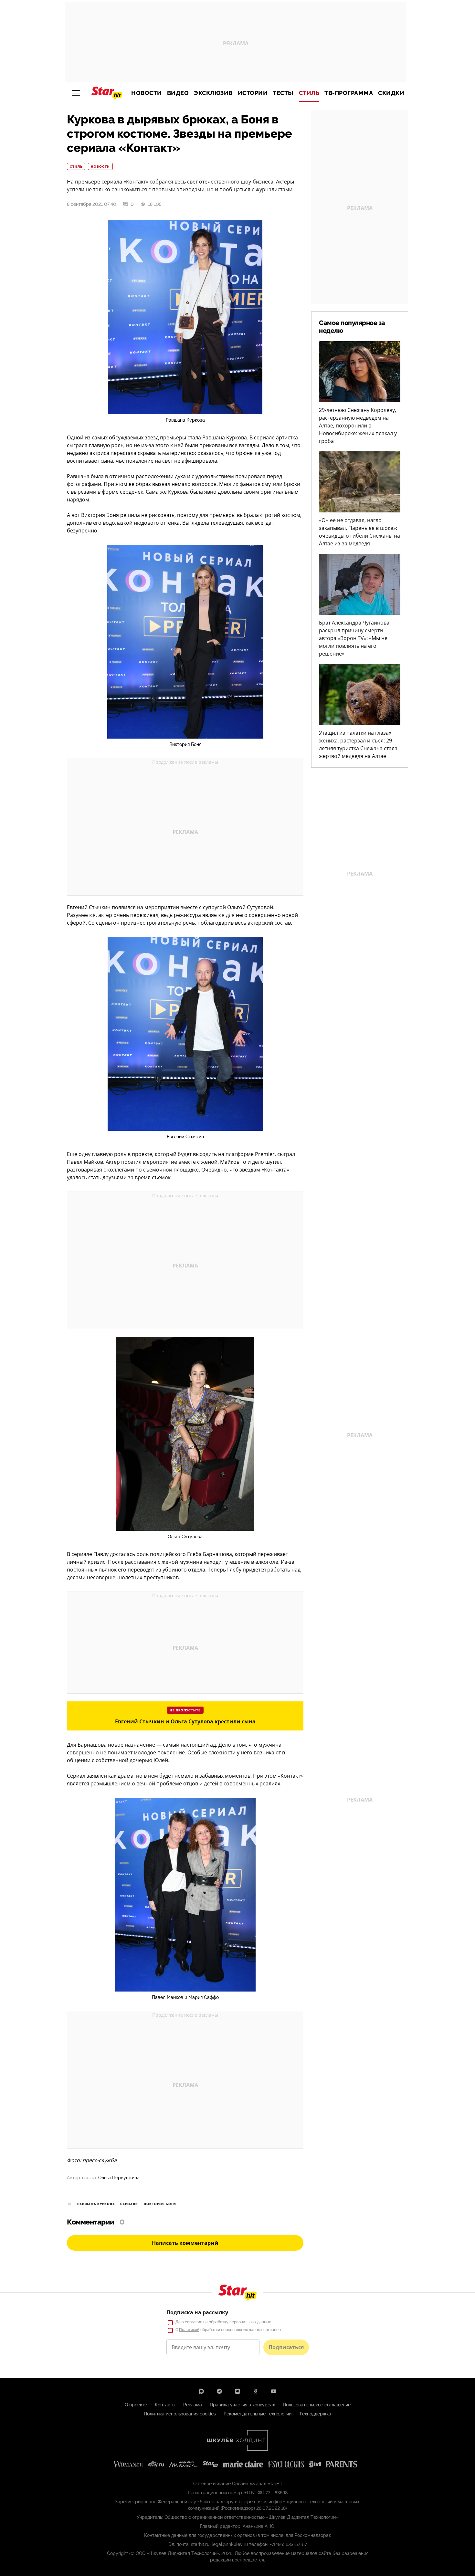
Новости (147, 93)
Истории (253, 93)
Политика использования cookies (180, 2414)
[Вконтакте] (238, 2391)
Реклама (193, 2405)
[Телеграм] (219, 2391)
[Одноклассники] (256, 2391)
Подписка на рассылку (197, 2312)
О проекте (136, 2405)
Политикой (189, 2330)
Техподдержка (315, 2414)
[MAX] (201, 2391)
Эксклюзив (213, 93)
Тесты (283, 93)
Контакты (165, 2405)
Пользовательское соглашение (317, 2405)
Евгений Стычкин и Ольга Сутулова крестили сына (185, 1721)
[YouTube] (274, 2391)
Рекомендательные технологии (258, 2414)
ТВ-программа (349, 93)
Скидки (391, 93)
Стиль (309, 93)
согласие (194, 2322)
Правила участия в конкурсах (242, 2405)
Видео (178, 93)
